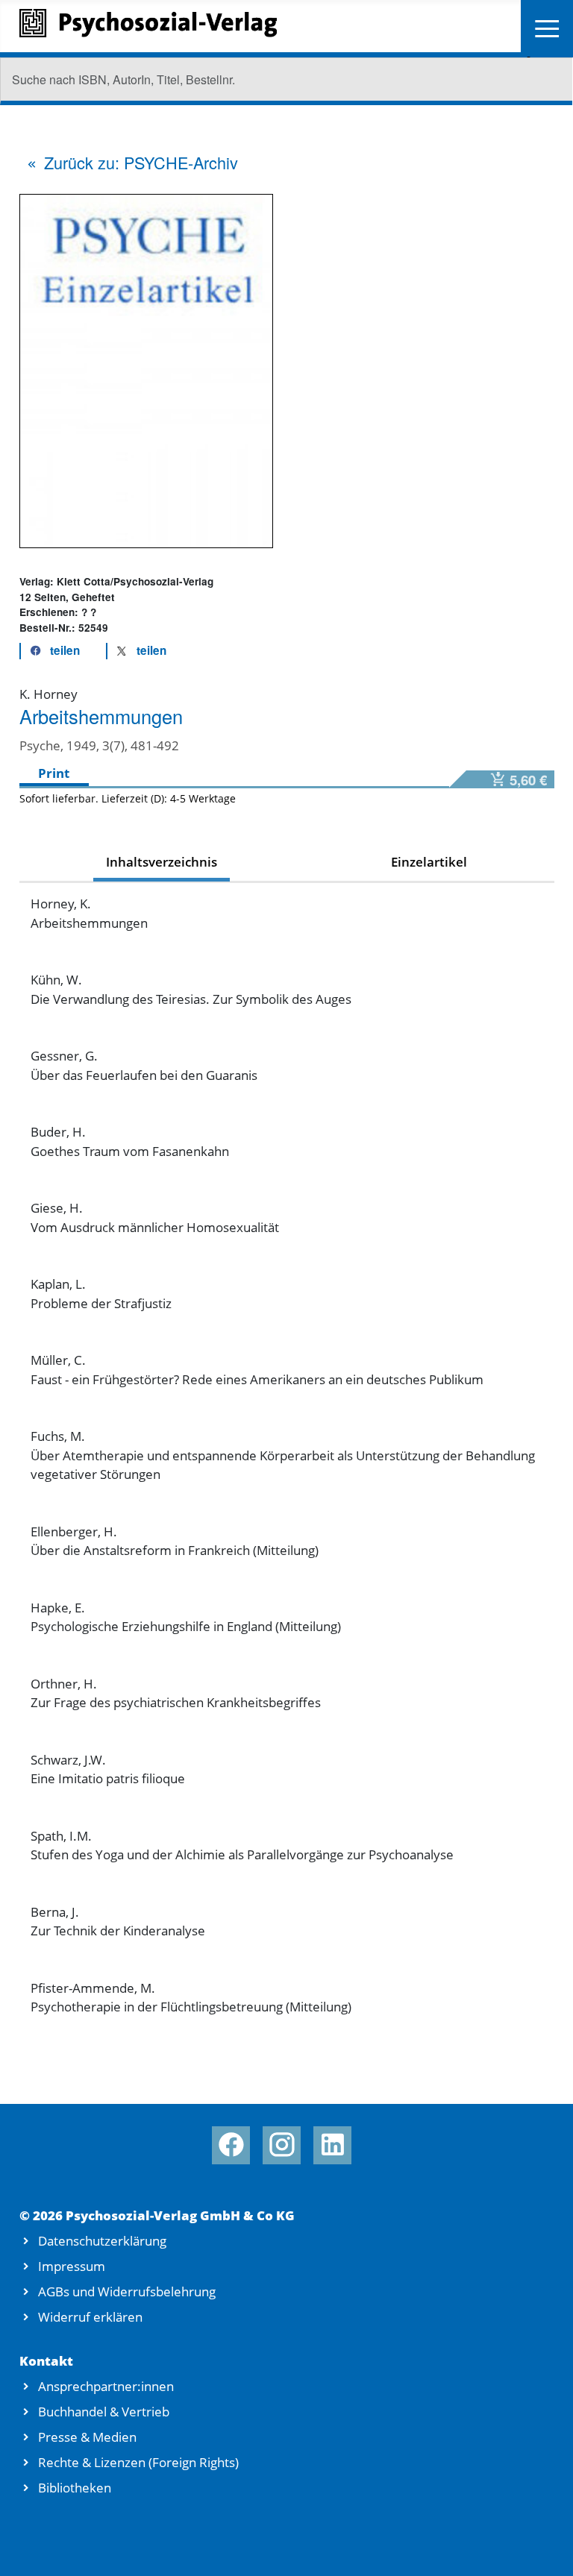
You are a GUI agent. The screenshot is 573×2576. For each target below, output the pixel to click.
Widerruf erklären (90, 2317)
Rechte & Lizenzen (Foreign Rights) (138, 2462)
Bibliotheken (75, 2488)
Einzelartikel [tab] (429, 862)
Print (54, 773)
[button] (51, 651)
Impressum (72, 2266)
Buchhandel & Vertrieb (104, 2412)
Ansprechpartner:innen (106, 2386)
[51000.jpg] (146, 370)
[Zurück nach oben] (542, 2547)
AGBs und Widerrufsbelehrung (127, 2291)
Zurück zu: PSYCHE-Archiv (141, 162)
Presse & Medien (87, 2437)
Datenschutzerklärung (102, 2241)
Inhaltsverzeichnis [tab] (162, 862)
